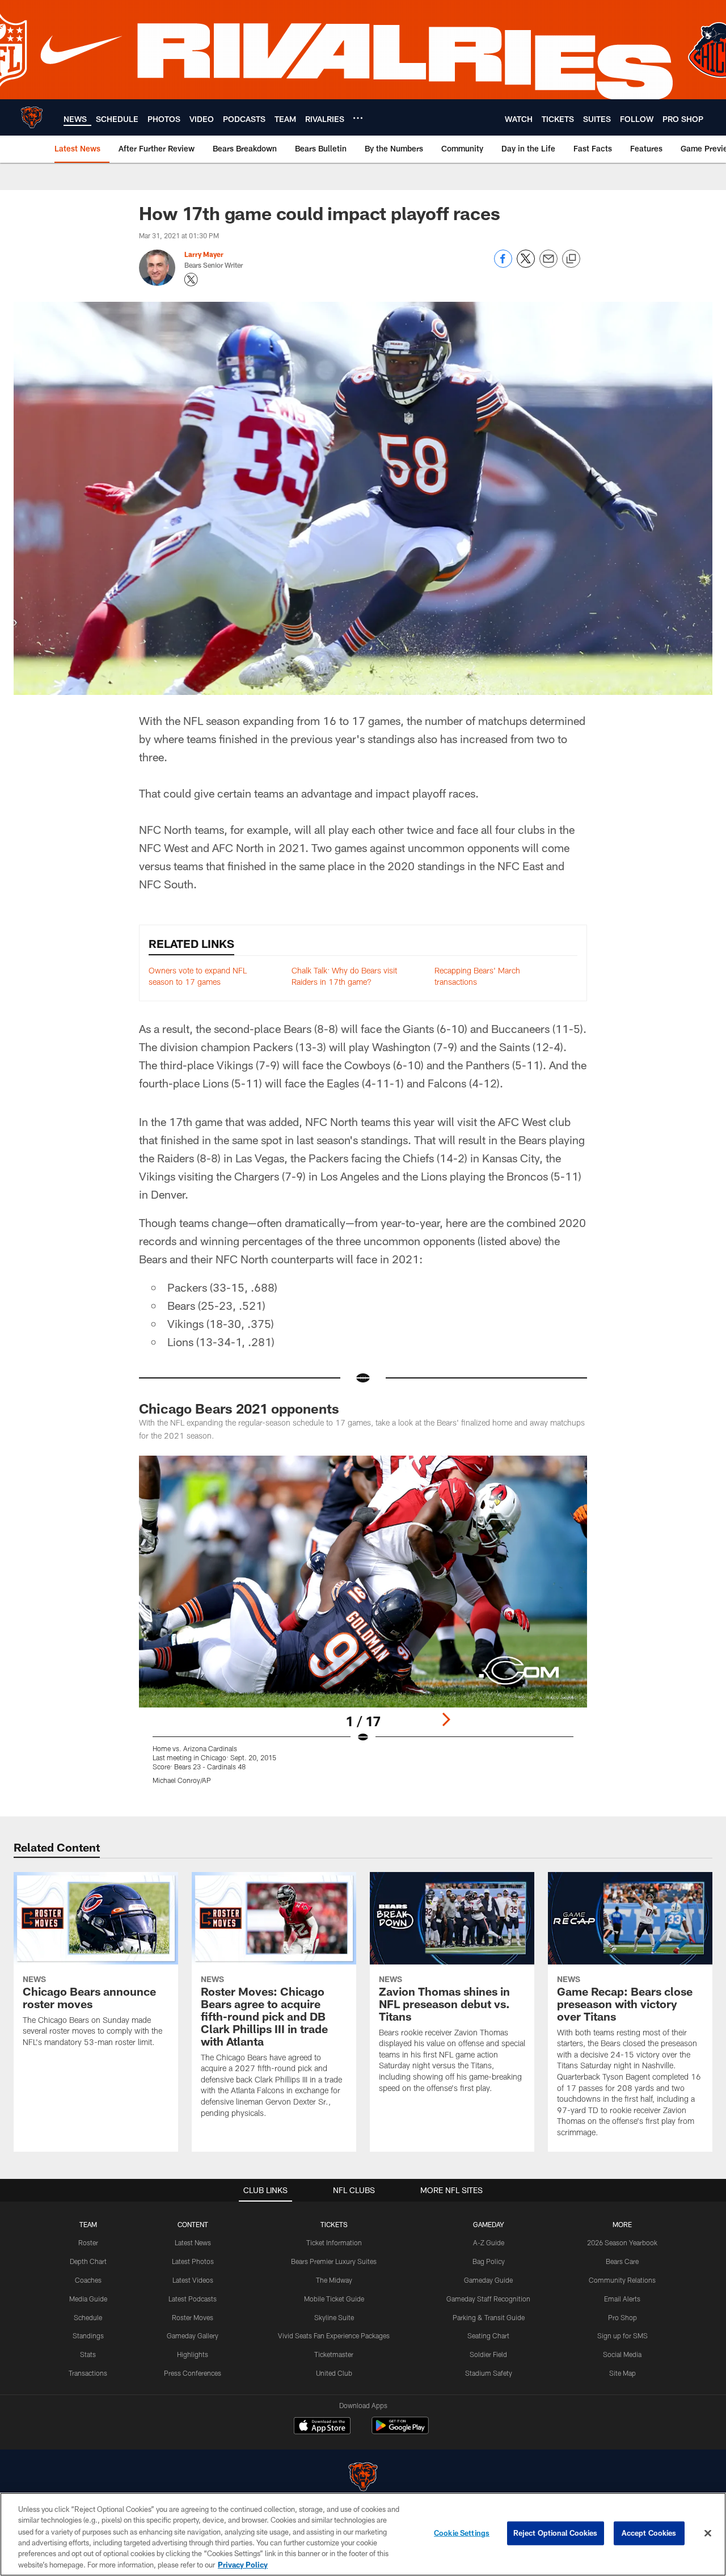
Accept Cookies (649, 2533)
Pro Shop (622, 2317)
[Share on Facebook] (503, 265)
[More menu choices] (358, 118)
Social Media (622, 2354)
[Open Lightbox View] (363, 1627)
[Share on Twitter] (526, 265)
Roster (88, 2242)
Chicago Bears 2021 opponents (239, 1408)
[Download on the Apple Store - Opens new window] (322, 2427)
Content (193, 2224)
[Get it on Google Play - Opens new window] (400, 2431)
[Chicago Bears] (363, 2478)
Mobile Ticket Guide (334, 2299)
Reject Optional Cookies (556, 2533)
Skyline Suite (334, 2317)
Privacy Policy (243, 2564)
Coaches (88, 2280)
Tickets (334, 2224)
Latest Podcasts (193, 2299)
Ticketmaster (334, 2354)
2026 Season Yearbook (622, 2242)
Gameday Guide (488, 2280)
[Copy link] (571, 259)
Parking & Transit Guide (489, 2317)
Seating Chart (488, 2335)
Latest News (193, 2242)
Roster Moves (193, 2317)
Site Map (622, 2373)
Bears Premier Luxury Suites (334, 2261)
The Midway (334, 2280)
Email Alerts (622, 2299)
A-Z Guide (489, 2242)
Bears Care (622, 2261)
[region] (363, 2534)
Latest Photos (193, 2261)
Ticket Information (334, 2242)
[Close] (708, 2533)
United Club (334, 2373)
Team (88, 2224)
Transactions (88, 2373)
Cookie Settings (462, 2533)
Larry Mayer (204, 254)
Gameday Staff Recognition (488, 2299)
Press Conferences (193, 2373)
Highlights (193, 2354)
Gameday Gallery (193, 2335)
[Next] (446, 1719)
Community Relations (622, 2280)
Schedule (88, 2317)
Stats (88, 2354)
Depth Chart (88, 2261)
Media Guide (88, 2299)
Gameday (489, 2224)
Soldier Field (488, 2354)
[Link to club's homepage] (32, 117)
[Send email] (548, 265)
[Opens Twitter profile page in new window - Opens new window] (191, 280)
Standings (88, 2335)
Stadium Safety (489, 2373)
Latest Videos (193, 2280)
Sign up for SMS (622, 2335)
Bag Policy (489, 2261)
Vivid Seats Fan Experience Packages (334, 2335)
